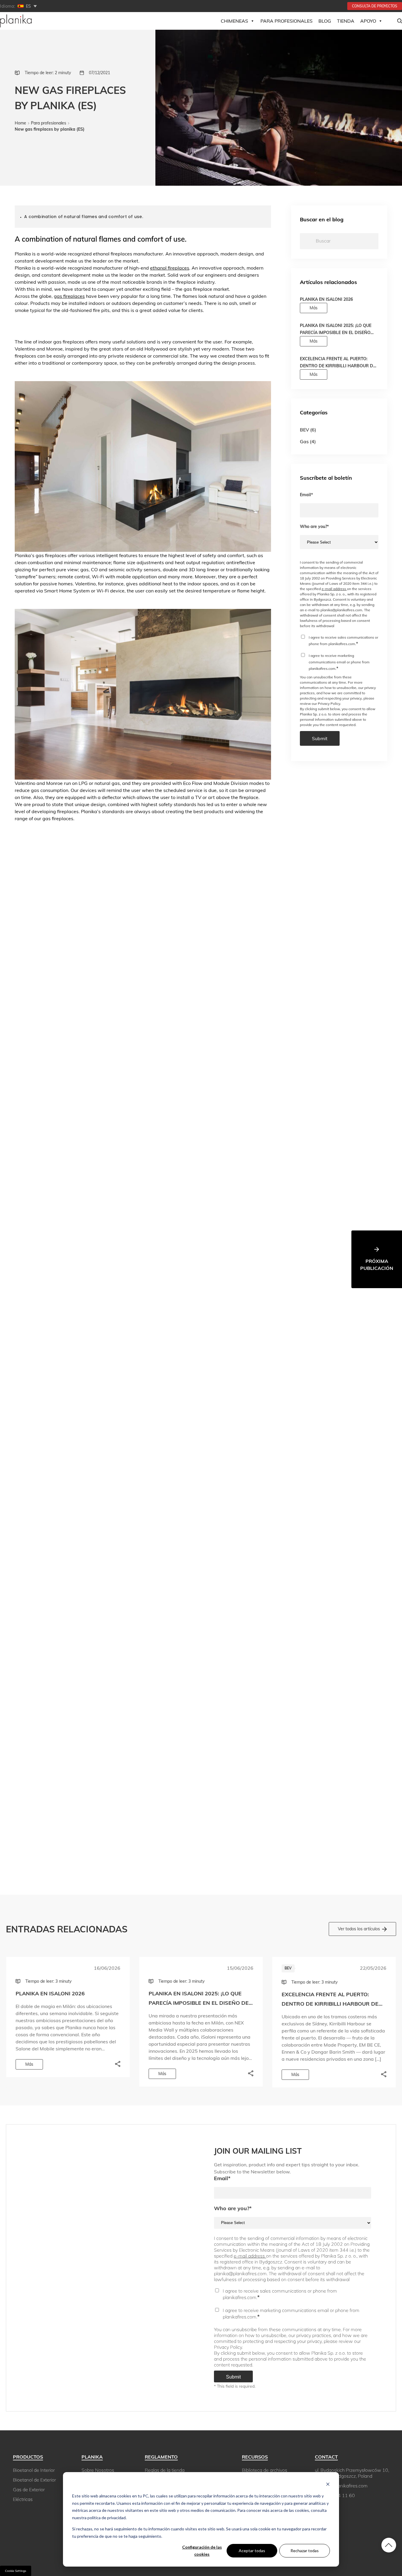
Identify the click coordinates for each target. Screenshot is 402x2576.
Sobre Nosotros (98, 2470)
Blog (325, 21)
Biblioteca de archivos (265, 2470)
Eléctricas (23, 2499)
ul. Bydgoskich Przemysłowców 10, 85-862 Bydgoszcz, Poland (352, 2473)
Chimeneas (234, 21)
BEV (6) (308, 430)
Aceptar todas (252, 2551)
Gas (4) (308, 441)
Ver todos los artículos (359, 1929)
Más (314, 308)
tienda (346, 21)
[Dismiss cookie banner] (328, 2485)
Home (20, 123)
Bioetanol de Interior (34, 2470)
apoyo (368, 21)
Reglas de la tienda (165, 2470)
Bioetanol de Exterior (34, 2480)
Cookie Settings (16, 2571)
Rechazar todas (305, 2551)
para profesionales (286, 21)
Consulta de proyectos (375, 6)
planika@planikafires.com (341, 2486)
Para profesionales (49, 123)
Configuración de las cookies (202, 2551)
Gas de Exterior (29, 2489)
